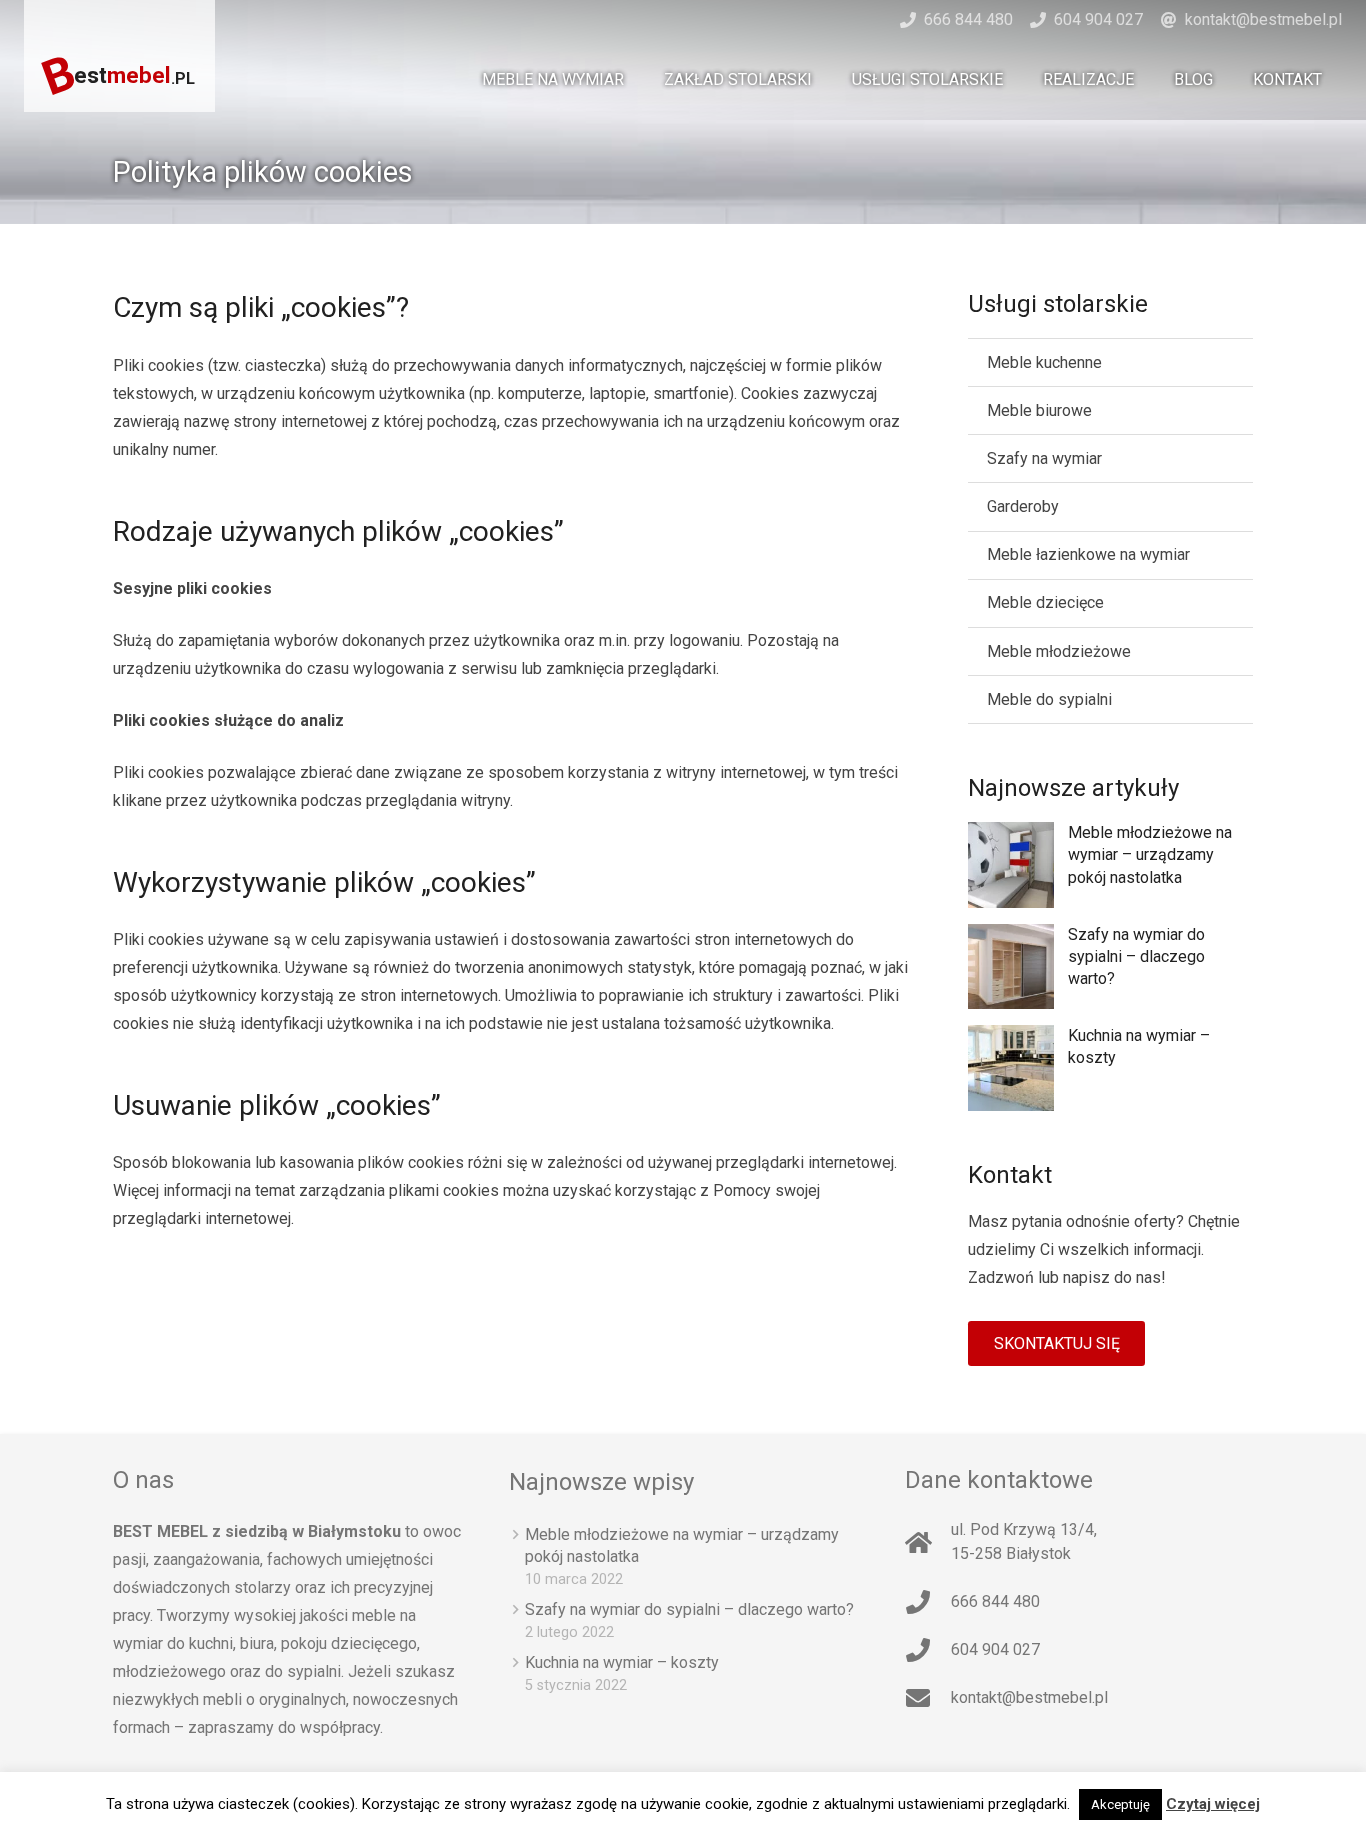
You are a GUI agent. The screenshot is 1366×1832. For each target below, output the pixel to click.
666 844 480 (968, 19)
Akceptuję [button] (1120, 1804)
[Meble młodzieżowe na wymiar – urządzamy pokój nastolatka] (1011, 865)
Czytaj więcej (1213, 1804)
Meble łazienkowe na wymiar (1088, 554)
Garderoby (1023, 506)
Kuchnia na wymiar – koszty (622, 1662)
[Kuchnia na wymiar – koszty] (1011, 1068)
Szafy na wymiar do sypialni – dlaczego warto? (1136, 957)
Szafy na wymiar (1044, 458)
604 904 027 (1098, 19)
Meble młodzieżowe (1059, 651)
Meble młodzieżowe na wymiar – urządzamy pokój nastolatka (1150, 855)
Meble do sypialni (1049, 699)
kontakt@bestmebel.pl (1263, 19)
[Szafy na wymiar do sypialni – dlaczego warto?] (1011, 967)
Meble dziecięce (1045, 602)
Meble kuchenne (1044, 362)
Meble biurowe (1039, 410)
